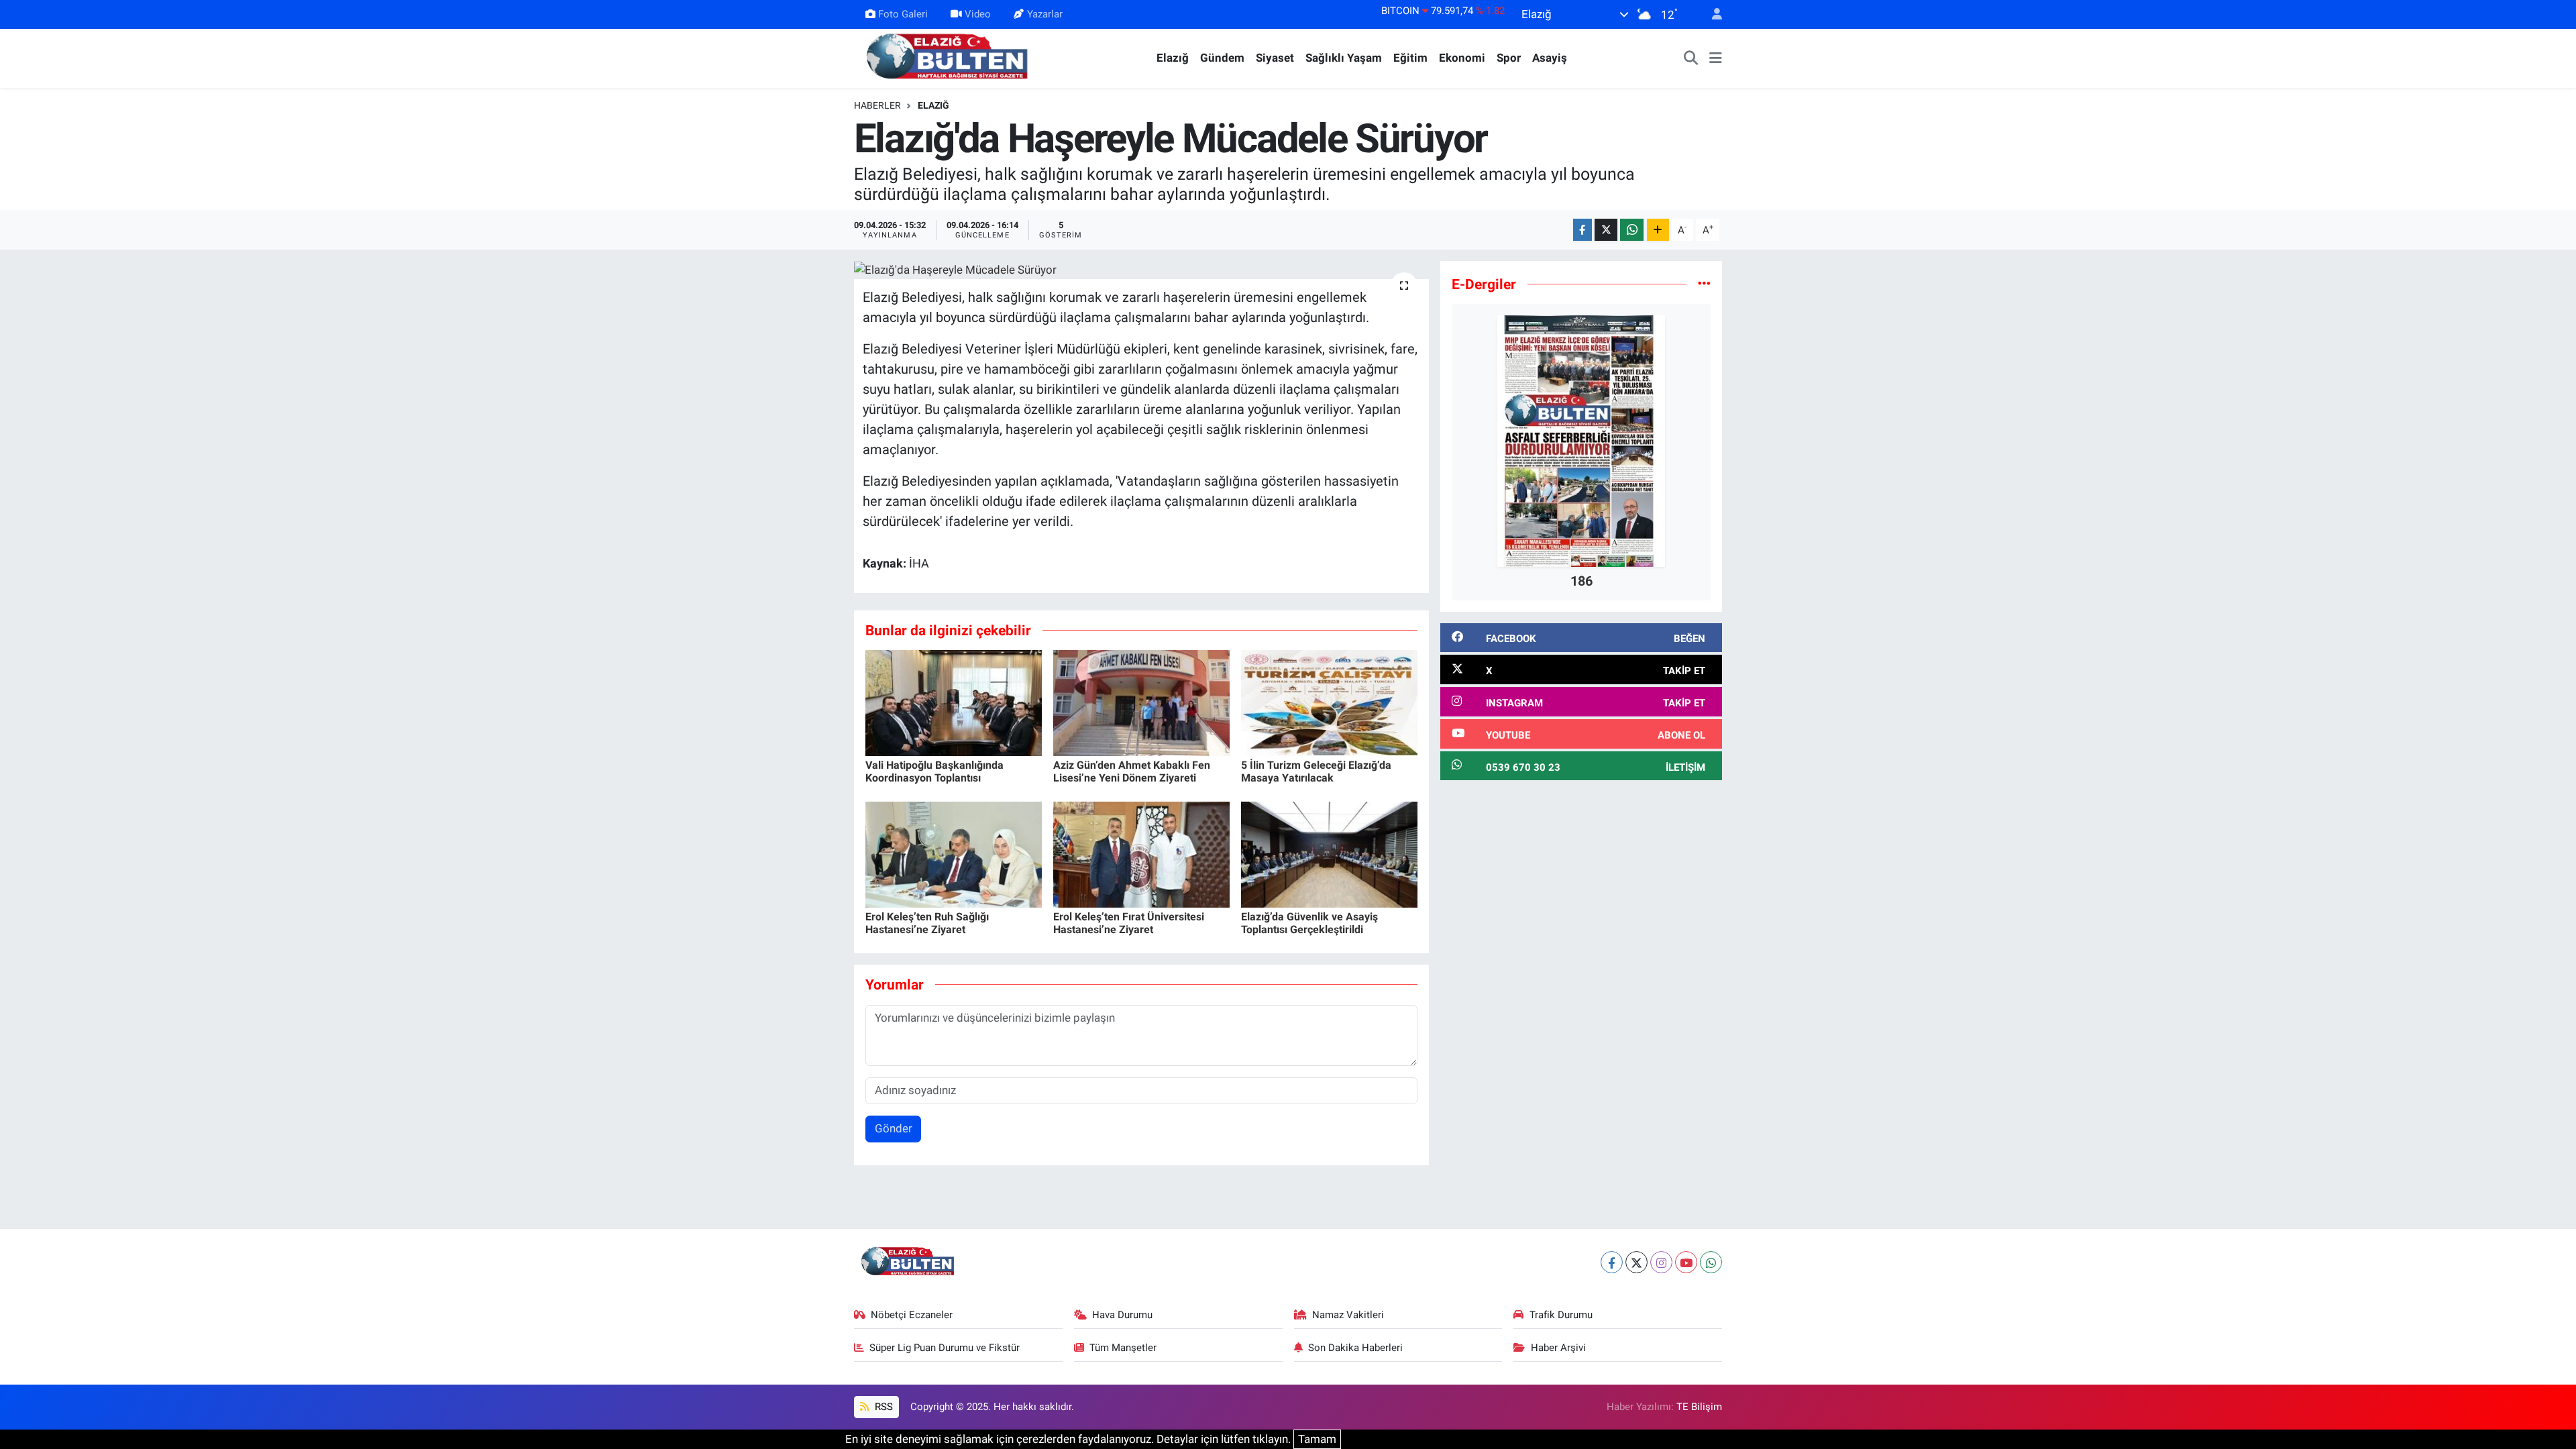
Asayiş (1550, 58)
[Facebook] (1612, 1262)
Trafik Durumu (1561, 1315)
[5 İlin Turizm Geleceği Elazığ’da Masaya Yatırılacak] (1329, 702)
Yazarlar (1045, 14)
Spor (1509, 58)
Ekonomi (1462, 58)
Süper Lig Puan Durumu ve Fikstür (945, 1348)
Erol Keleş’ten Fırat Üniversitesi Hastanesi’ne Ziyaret (1129, 923)
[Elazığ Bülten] (950, 57)
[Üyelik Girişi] (1711, 14)
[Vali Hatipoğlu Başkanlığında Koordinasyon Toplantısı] (954, 702)
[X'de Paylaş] (1606, 230)
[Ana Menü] (1716, 58)
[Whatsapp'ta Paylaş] (1632, 230)
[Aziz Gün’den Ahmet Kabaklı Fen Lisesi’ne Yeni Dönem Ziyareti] (1141, 702)
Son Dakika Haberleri (1355, 1348)
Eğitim (1410, 58)
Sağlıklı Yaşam (1344, 58)
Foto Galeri (903, 14)
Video (978, 14)
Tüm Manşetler (1123, 1348)
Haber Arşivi (1558, 1348)
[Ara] (1691, 58)
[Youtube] (1686, 1262)
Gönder (894, 1128)
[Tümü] (1704, 284)
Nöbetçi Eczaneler (912, 1315)
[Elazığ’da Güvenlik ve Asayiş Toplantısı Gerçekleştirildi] (1329, 853)
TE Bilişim (1699, 1407)
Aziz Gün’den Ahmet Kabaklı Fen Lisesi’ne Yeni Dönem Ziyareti (1132, 771)
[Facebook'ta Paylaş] (1582, 230)
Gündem (1222, 58)
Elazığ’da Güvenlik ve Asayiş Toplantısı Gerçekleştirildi (1309, 923)
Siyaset (1275, 58)
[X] (1636, 1262)
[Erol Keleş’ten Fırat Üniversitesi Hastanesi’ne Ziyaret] (1141, 853)
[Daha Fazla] (1658, 230)
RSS (882, 1407)
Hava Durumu (1122, 1315)
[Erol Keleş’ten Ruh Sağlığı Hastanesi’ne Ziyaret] (954, 853)
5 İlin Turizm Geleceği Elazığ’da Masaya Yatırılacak (1316, 771)
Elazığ (1173, 58)
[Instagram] (1661, 1262)
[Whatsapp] (1711, 1262)
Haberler (877, 105)
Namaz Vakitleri (1348, 1315)
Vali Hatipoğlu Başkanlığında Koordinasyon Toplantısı (934, 771)
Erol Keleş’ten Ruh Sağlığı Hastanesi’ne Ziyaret (927, 923)
